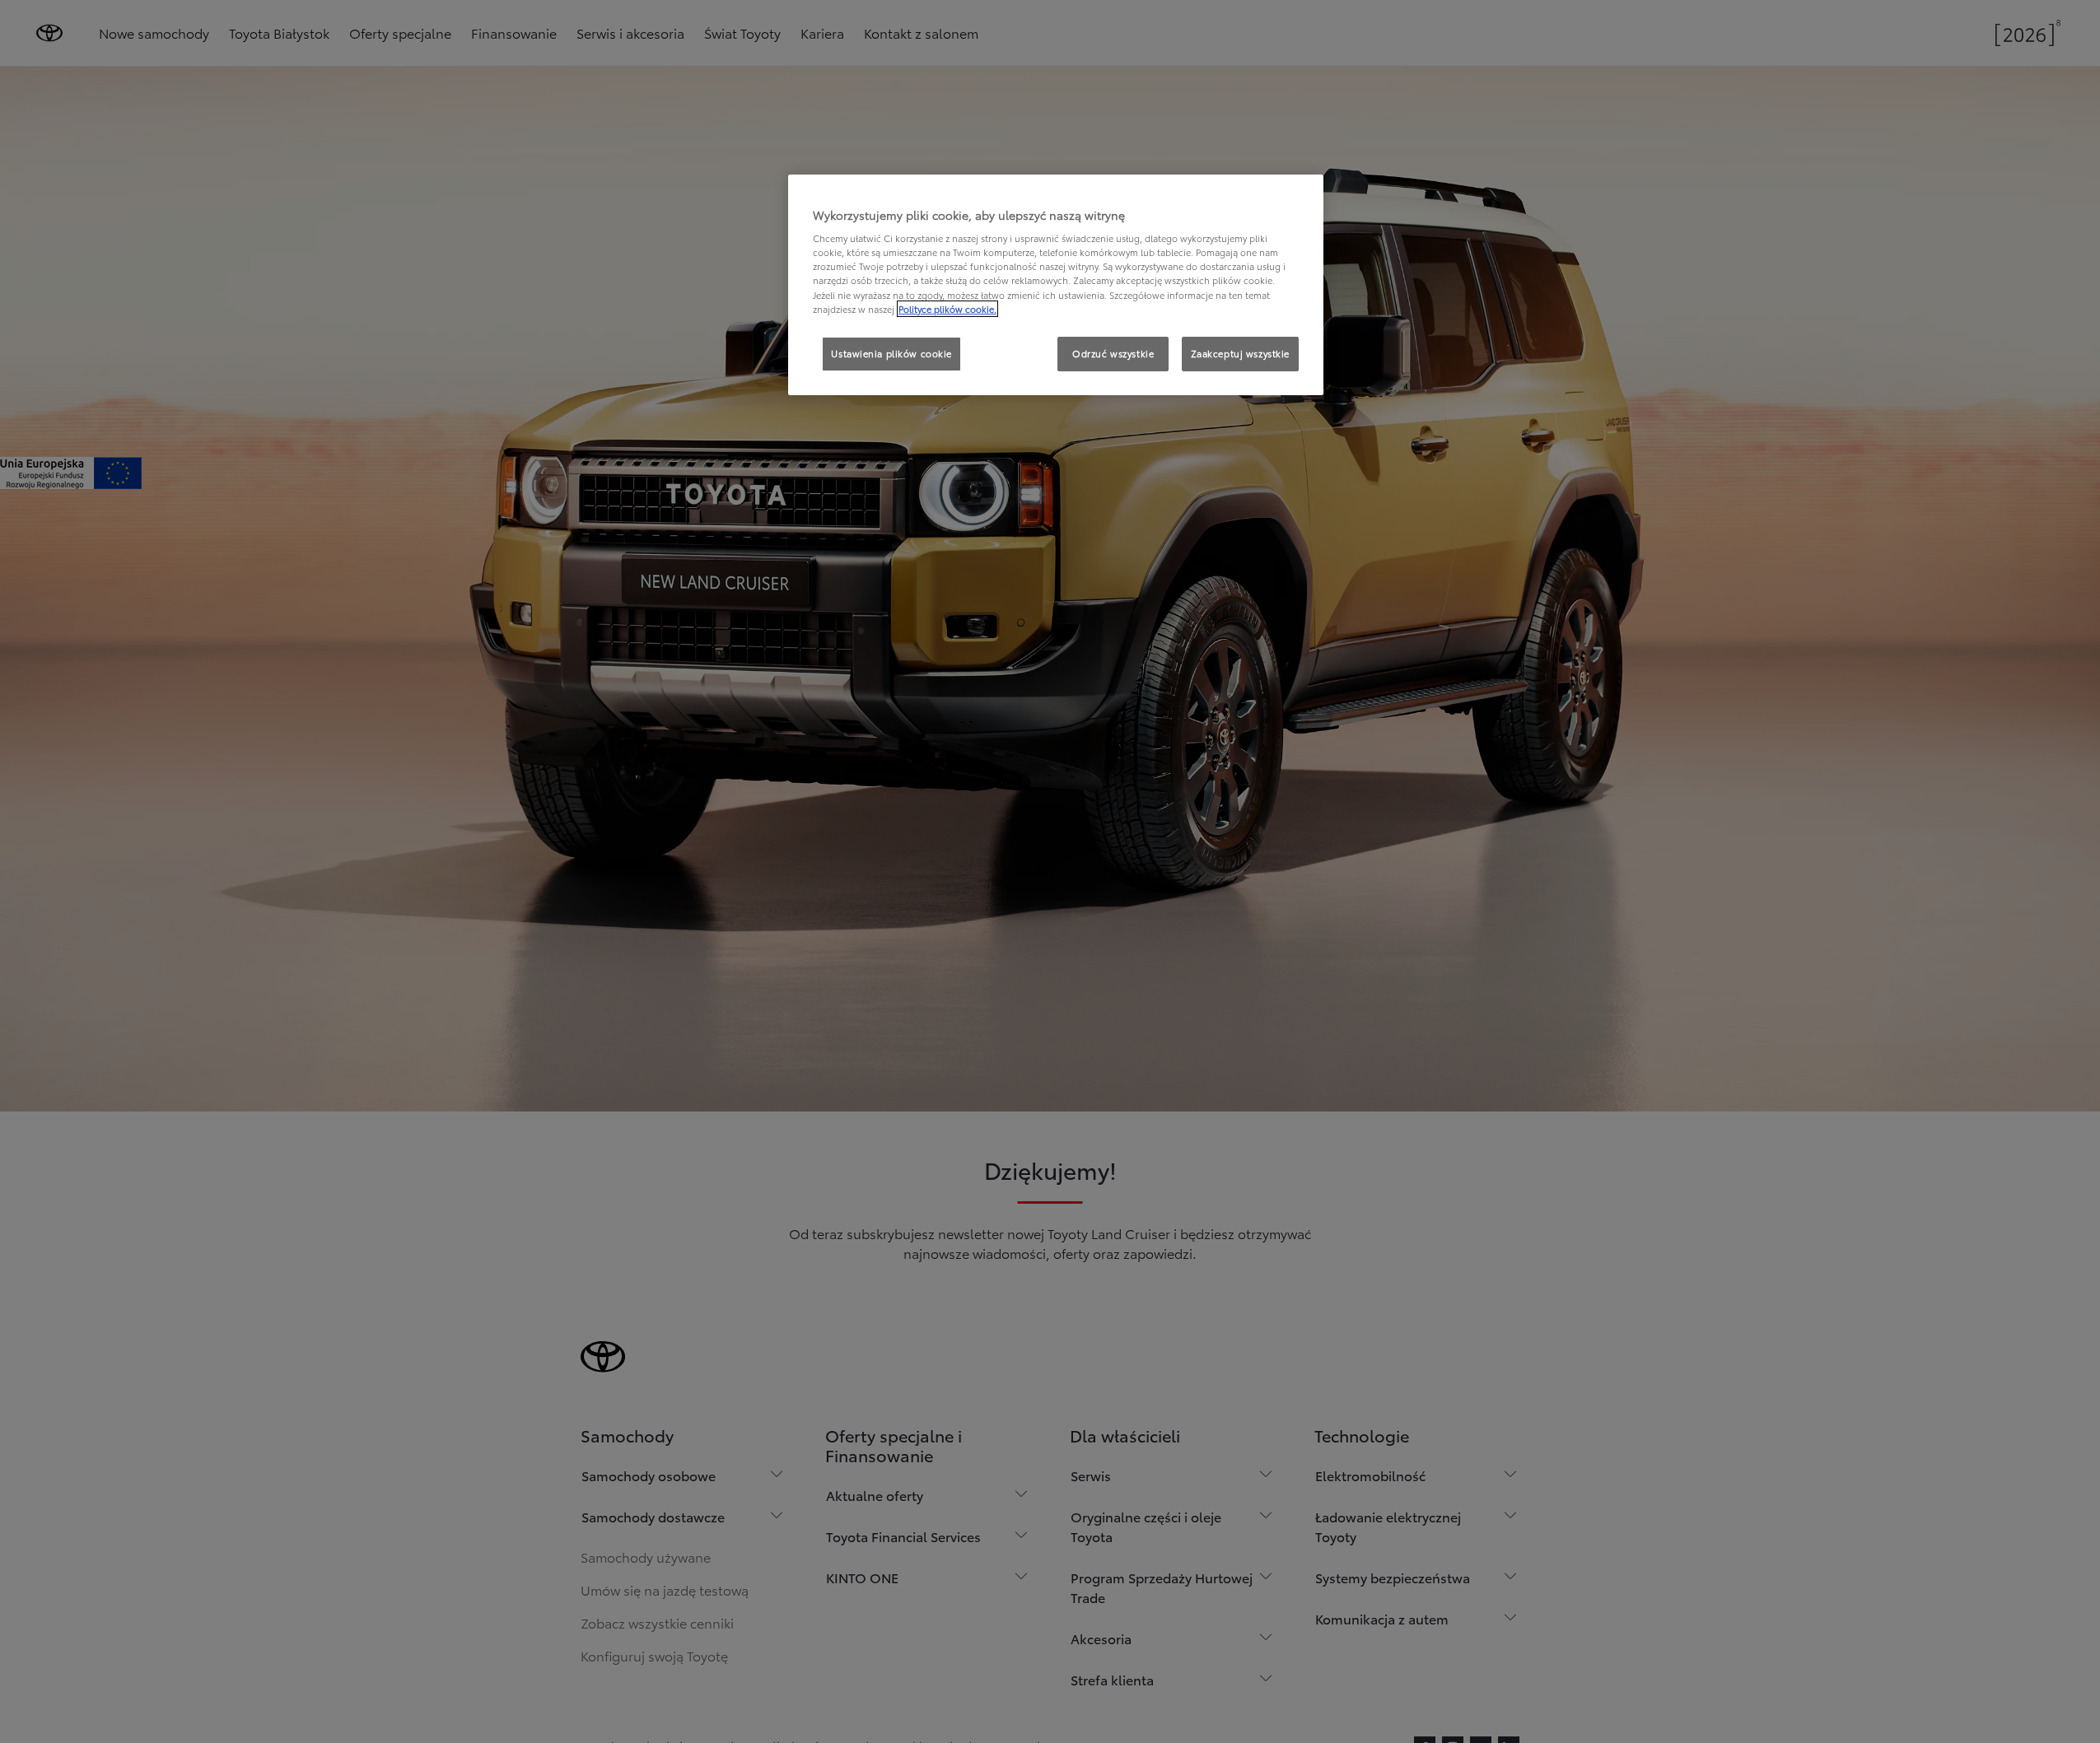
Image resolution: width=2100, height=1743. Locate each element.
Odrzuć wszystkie (1113, 353)
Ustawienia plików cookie (891, 353)
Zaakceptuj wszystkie (1240, 353)
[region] (1056, 285)
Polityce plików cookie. (947, 309)
